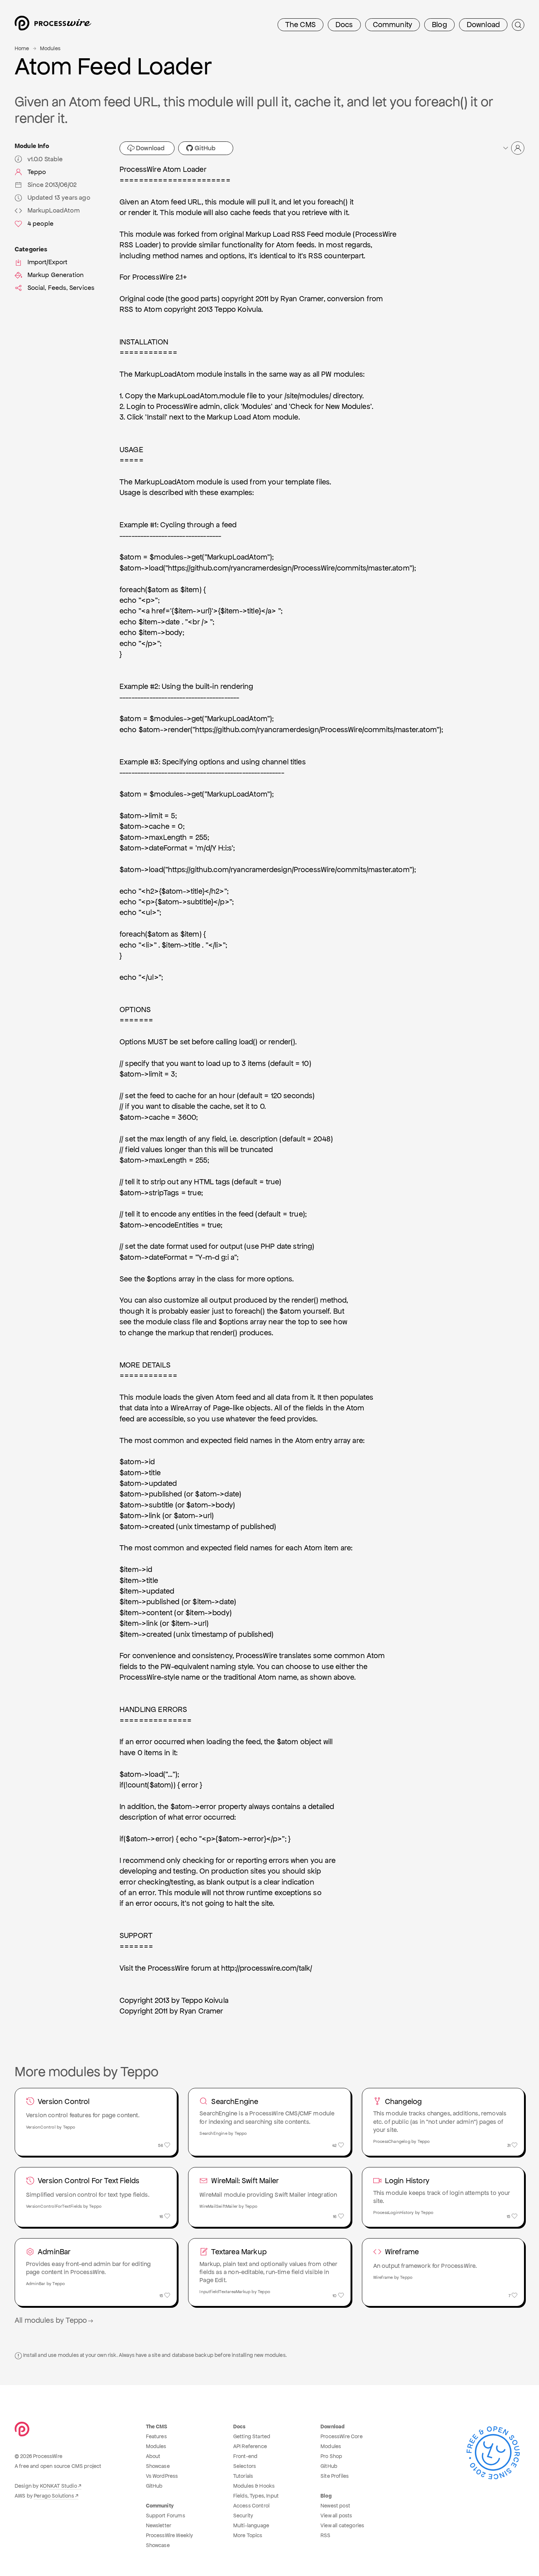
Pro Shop (331, 2456)
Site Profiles (335, 2476)
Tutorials (243, 2476)
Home (22, 48)
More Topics (248, 2535)
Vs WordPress (162, 2476)
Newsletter (159, 2525)
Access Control (251, 2506)
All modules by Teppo (51, 2320)
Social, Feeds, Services (61, 288)
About (153, 2456)
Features (156, 2436)
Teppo (37, 172)
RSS (325, 2535)
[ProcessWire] (52, 25)
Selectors (245, 2466)
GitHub (204, 148)
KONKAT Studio (58, 2486)
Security (243, 2516)
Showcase (158, 2466)
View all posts (336, 2516)
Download (483, 25)
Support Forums (166, 2516)
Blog (439, 25)
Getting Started (252, 2436)
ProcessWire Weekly (170, 2535)
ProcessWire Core (342, 2436)
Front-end (245, 2456)
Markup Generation (56, 275)
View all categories (342, 2525)
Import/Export (48, 262)
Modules (50, 48)
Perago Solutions (54, 2496)
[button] (513, 148)
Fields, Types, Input (256, 2496)
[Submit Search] (518, 25)
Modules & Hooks (254, 2486)
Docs (344, 25)
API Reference (250, 2446)
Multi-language (251, 2525)
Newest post (335, 2506)
